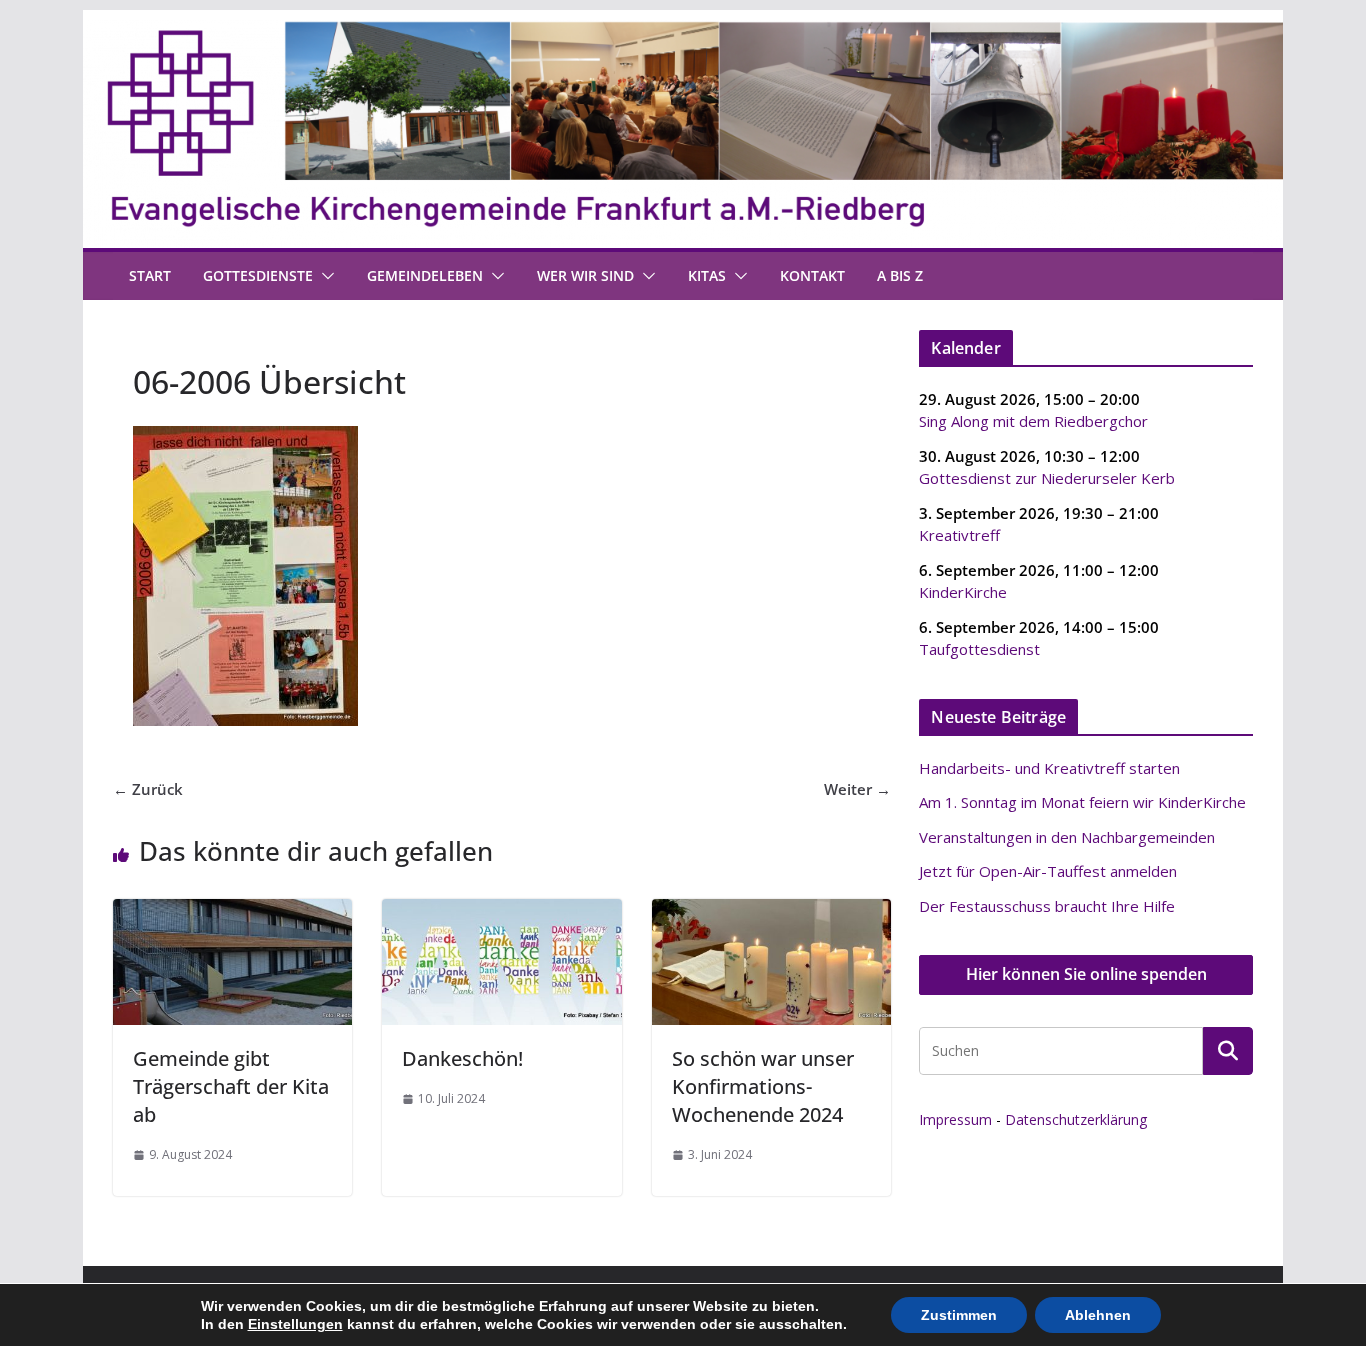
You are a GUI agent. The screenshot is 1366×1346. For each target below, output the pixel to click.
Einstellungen (295, 1324)
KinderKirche (963, 592)
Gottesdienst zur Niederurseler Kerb (1047, 478)
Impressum (955, 1119)
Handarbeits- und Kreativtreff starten (1049, 768)
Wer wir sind (585, 275)
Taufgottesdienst (979, 649)
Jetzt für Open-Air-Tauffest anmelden (1048, 871)
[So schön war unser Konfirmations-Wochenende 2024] (771, 911)
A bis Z (900, 275)
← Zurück (148, 789)
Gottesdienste (258, 275)
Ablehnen (1098, 1315)
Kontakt (812, 275)
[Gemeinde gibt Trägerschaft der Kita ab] (232, 911)
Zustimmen (959, 1315)
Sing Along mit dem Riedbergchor (1033, 421)
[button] (324, 276)
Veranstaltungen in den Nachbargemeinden (1067, 837)
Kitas (707, 275)
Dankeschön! (462, 1058)
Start (150, 275)
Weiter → (857, 789)
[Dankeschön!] (501, 911)
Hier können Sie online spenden (1086, 974)
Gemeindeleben (425, 275)
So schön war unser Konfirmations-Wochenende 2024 (763, 1086)
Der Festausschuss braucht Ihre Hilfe (1047, 906)
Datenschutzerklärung (1076, 1119)
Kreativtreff (959, 535)
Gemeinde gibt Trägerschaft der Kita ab (231, 1086)
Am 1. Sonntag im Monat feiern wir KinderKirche (1082, 802)
